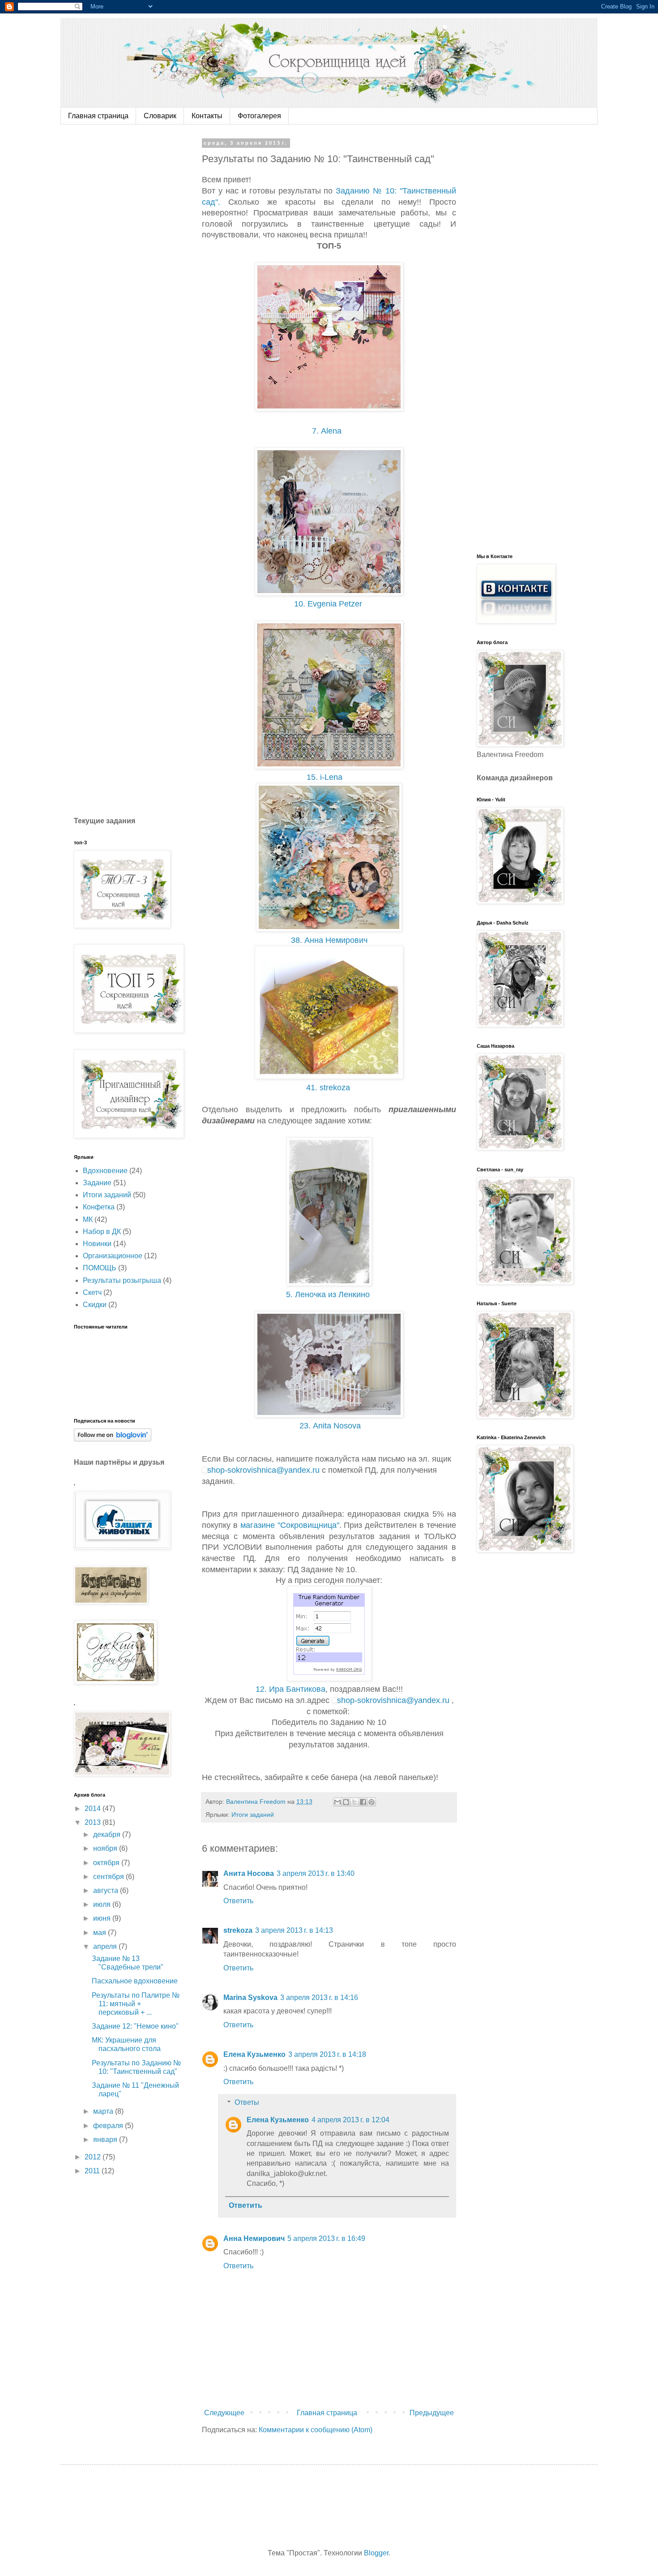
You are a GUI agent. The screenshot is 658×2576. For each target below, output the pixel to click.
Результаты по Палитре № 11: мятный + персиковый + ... (136, 2004)
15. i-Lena (328, 777)
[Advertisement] (141, 275)
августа (107, 1890)
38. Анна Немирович (330, 940)
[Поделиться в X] (355, 1802)
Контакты (207, 116)
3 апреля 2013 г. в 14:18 (327, 2054)
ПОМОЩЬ (100, 1268)
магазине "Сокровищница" (290, 1525)
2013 (94, 1822)
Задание (97, 1183)
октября (107, 1863)
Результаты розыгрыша (122, 1280)
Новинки (97, 1244)
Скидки (95, 1305)
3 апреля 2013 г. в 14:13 (294, 1930)
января (106, 2139)
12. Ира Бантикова (291, 1689)
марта (104, 2111)
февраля (109, 2126)
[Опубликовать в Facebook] (363, 1802)
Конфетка (99, 1207)
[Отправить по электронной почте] (338, 1802)
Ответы (247, 2102)
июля (103, 1904)
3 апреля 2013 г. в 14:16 (319, 1998)
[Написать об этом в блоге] (346, 1802)
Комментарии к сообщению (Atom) (316, 2430)
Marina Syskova (250, 1998)
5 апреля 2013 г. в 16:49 (326, 2238)
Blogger (376, 2553)
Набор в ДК (102, 1232)
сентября (109, 1877)
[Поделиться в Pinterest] (372, 1802)
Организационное (113, 1256)
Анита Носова (249, 1873)
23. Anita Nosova (330, 1426)
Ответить (238, 1901)
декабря (108, 1834)
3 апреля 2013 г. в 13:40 (316, 1873)
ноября (106, 1848)
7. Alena (329, 431)
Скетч (92, 1292)
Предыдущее (432, 2413)
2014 (94, 1808)
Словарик (160, 116)
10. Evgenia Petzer (328, 604)
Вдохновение (105, 1171)
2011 (93, 2171)
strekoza (238, 1930)
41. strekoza (329, 1088)
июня (103, 1918)
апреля (106, 1946)
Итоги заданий (253, 1815)
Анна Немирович (254, 2238)
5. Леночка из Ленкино (330, 1294)
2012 (94, 2157)
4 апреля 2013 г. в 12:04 (350, 2120)
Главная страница (98, 116)
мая (100, 1933)
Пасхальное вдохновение (135, 1981)
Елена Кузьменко (254, 2054)
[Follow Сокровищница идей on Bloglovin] (113, 1439)
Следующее (224, 2413)
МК (88, 1219)
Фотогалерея (259, 116)
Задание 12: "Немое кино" (135, 2026)
